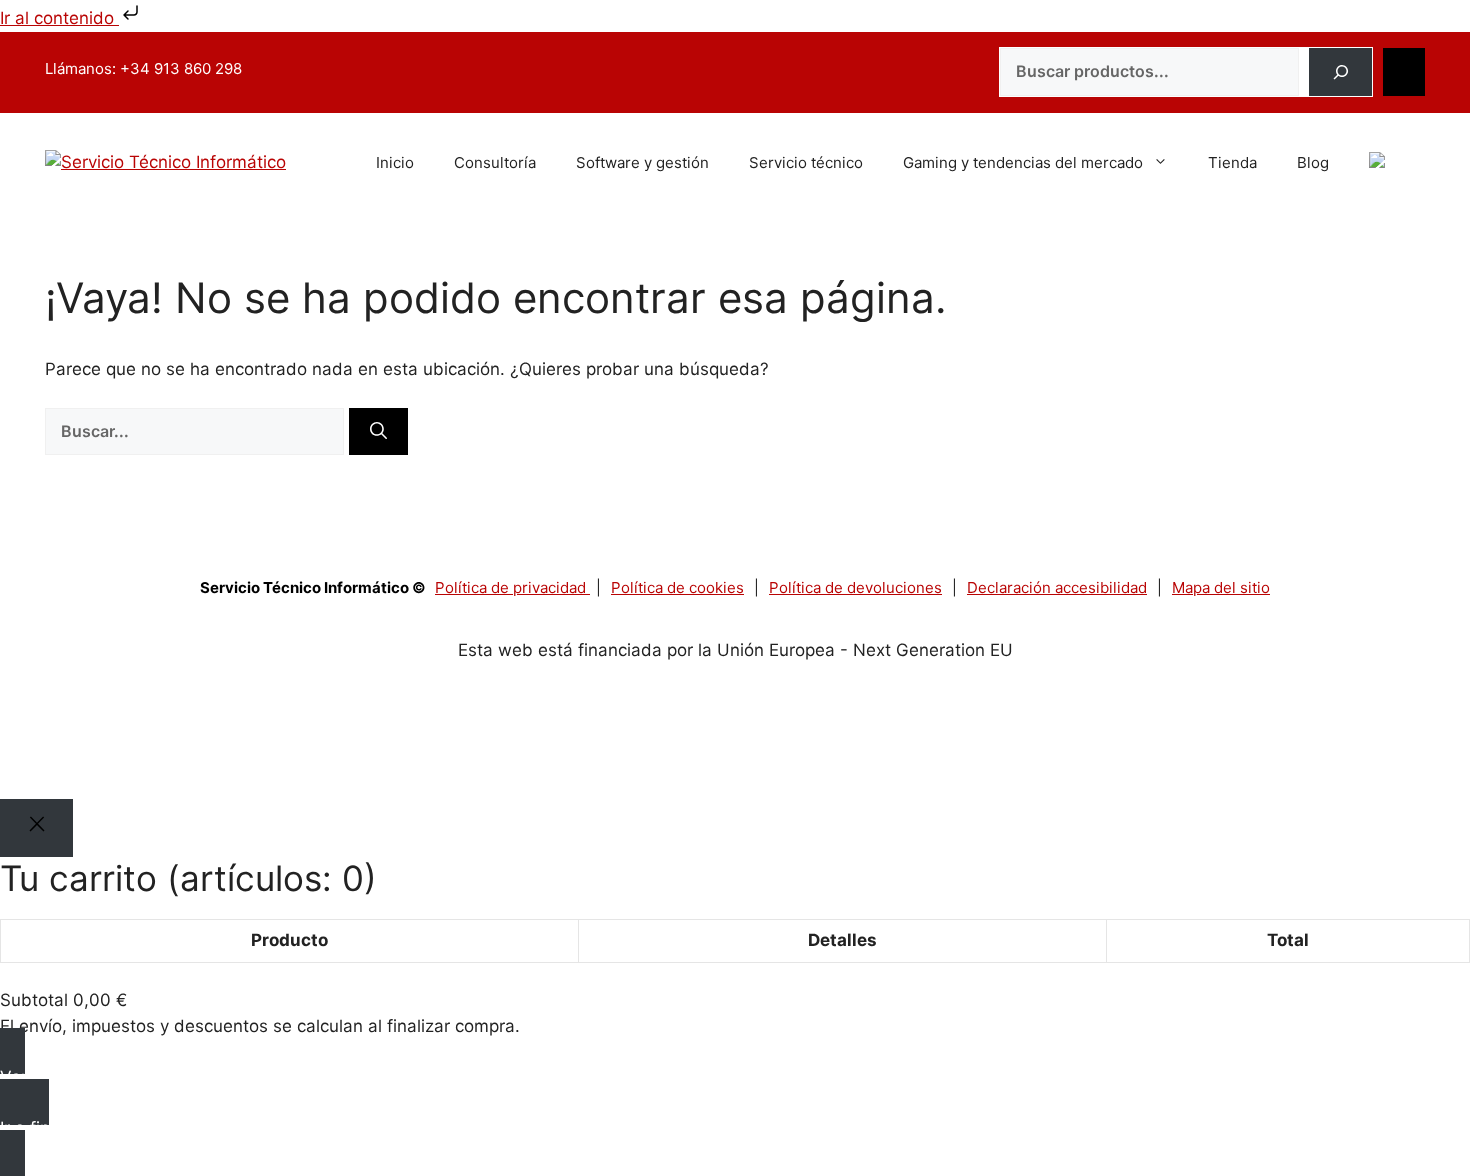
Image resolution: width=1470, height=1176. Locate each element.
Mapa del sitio (1221, 587)
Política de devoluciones (855, 587)
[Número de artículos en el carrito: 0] (1404, 72)
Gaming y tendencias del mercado (1023, 162)
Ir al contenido (59, 18)
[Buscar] (1340, 72)
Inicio (395, 162)
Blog (1313, 162)
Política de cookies (677, 587)
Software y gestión (642, 162)
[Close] (36, 828)
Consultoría (495, 162)
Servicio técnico (806, 162)
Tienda (1232, 162)
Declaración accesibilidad (1057, 587)
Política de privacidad (512, 587)
